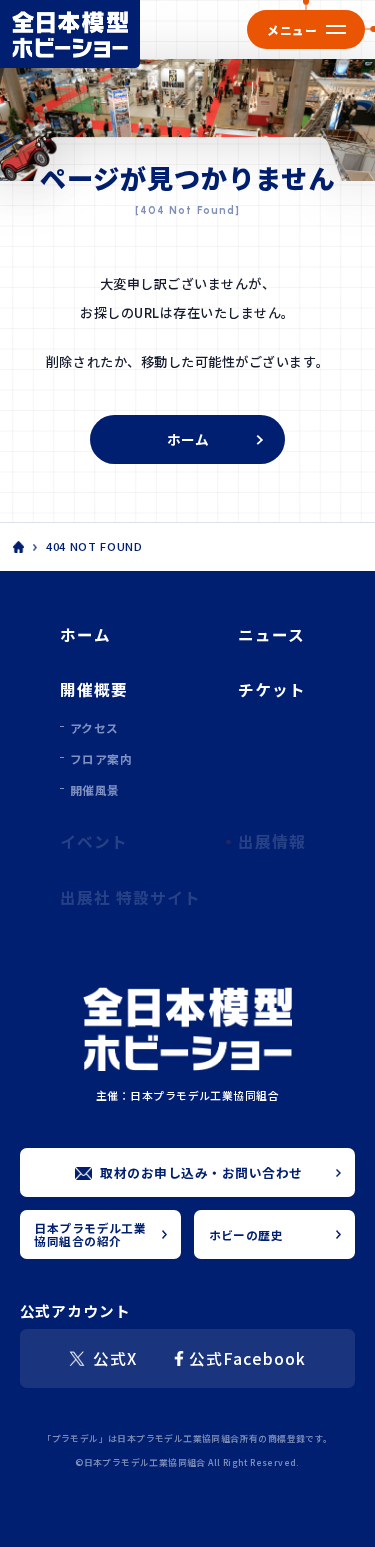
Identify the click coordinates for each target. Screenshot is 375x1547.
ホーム (188, 439)
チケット (272, 689)
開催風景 (95, 789)
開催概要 (94, 689)
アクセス (94, 727)
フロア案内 (101, 758)
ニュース (271, 634)
